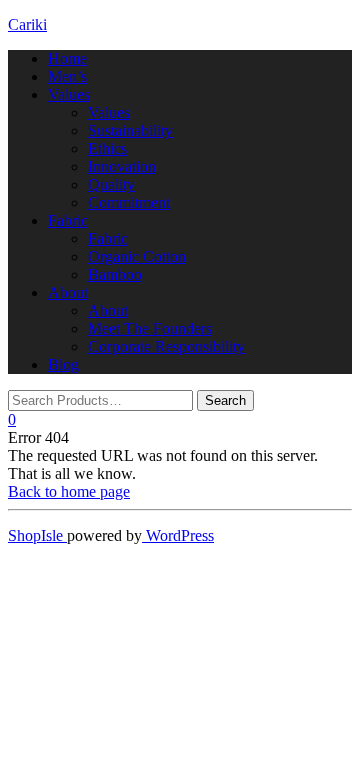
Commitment (129, 202)
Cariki (27, 24)
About (68, 292)
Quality (111, 184)
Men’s (67, 76)
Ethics (107, 148)
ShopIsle (37, 535)
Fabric (68, 220)
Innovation (122, 166)
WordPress (178, 535)
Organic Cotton (137, 256)
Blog (63, 364)
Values (69, 94)
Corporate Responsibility (166, 346)
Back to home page (69, 491)
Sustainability (130, 130)
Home (67, 58)
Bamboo (115, 274)
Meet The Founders (150, 328)
